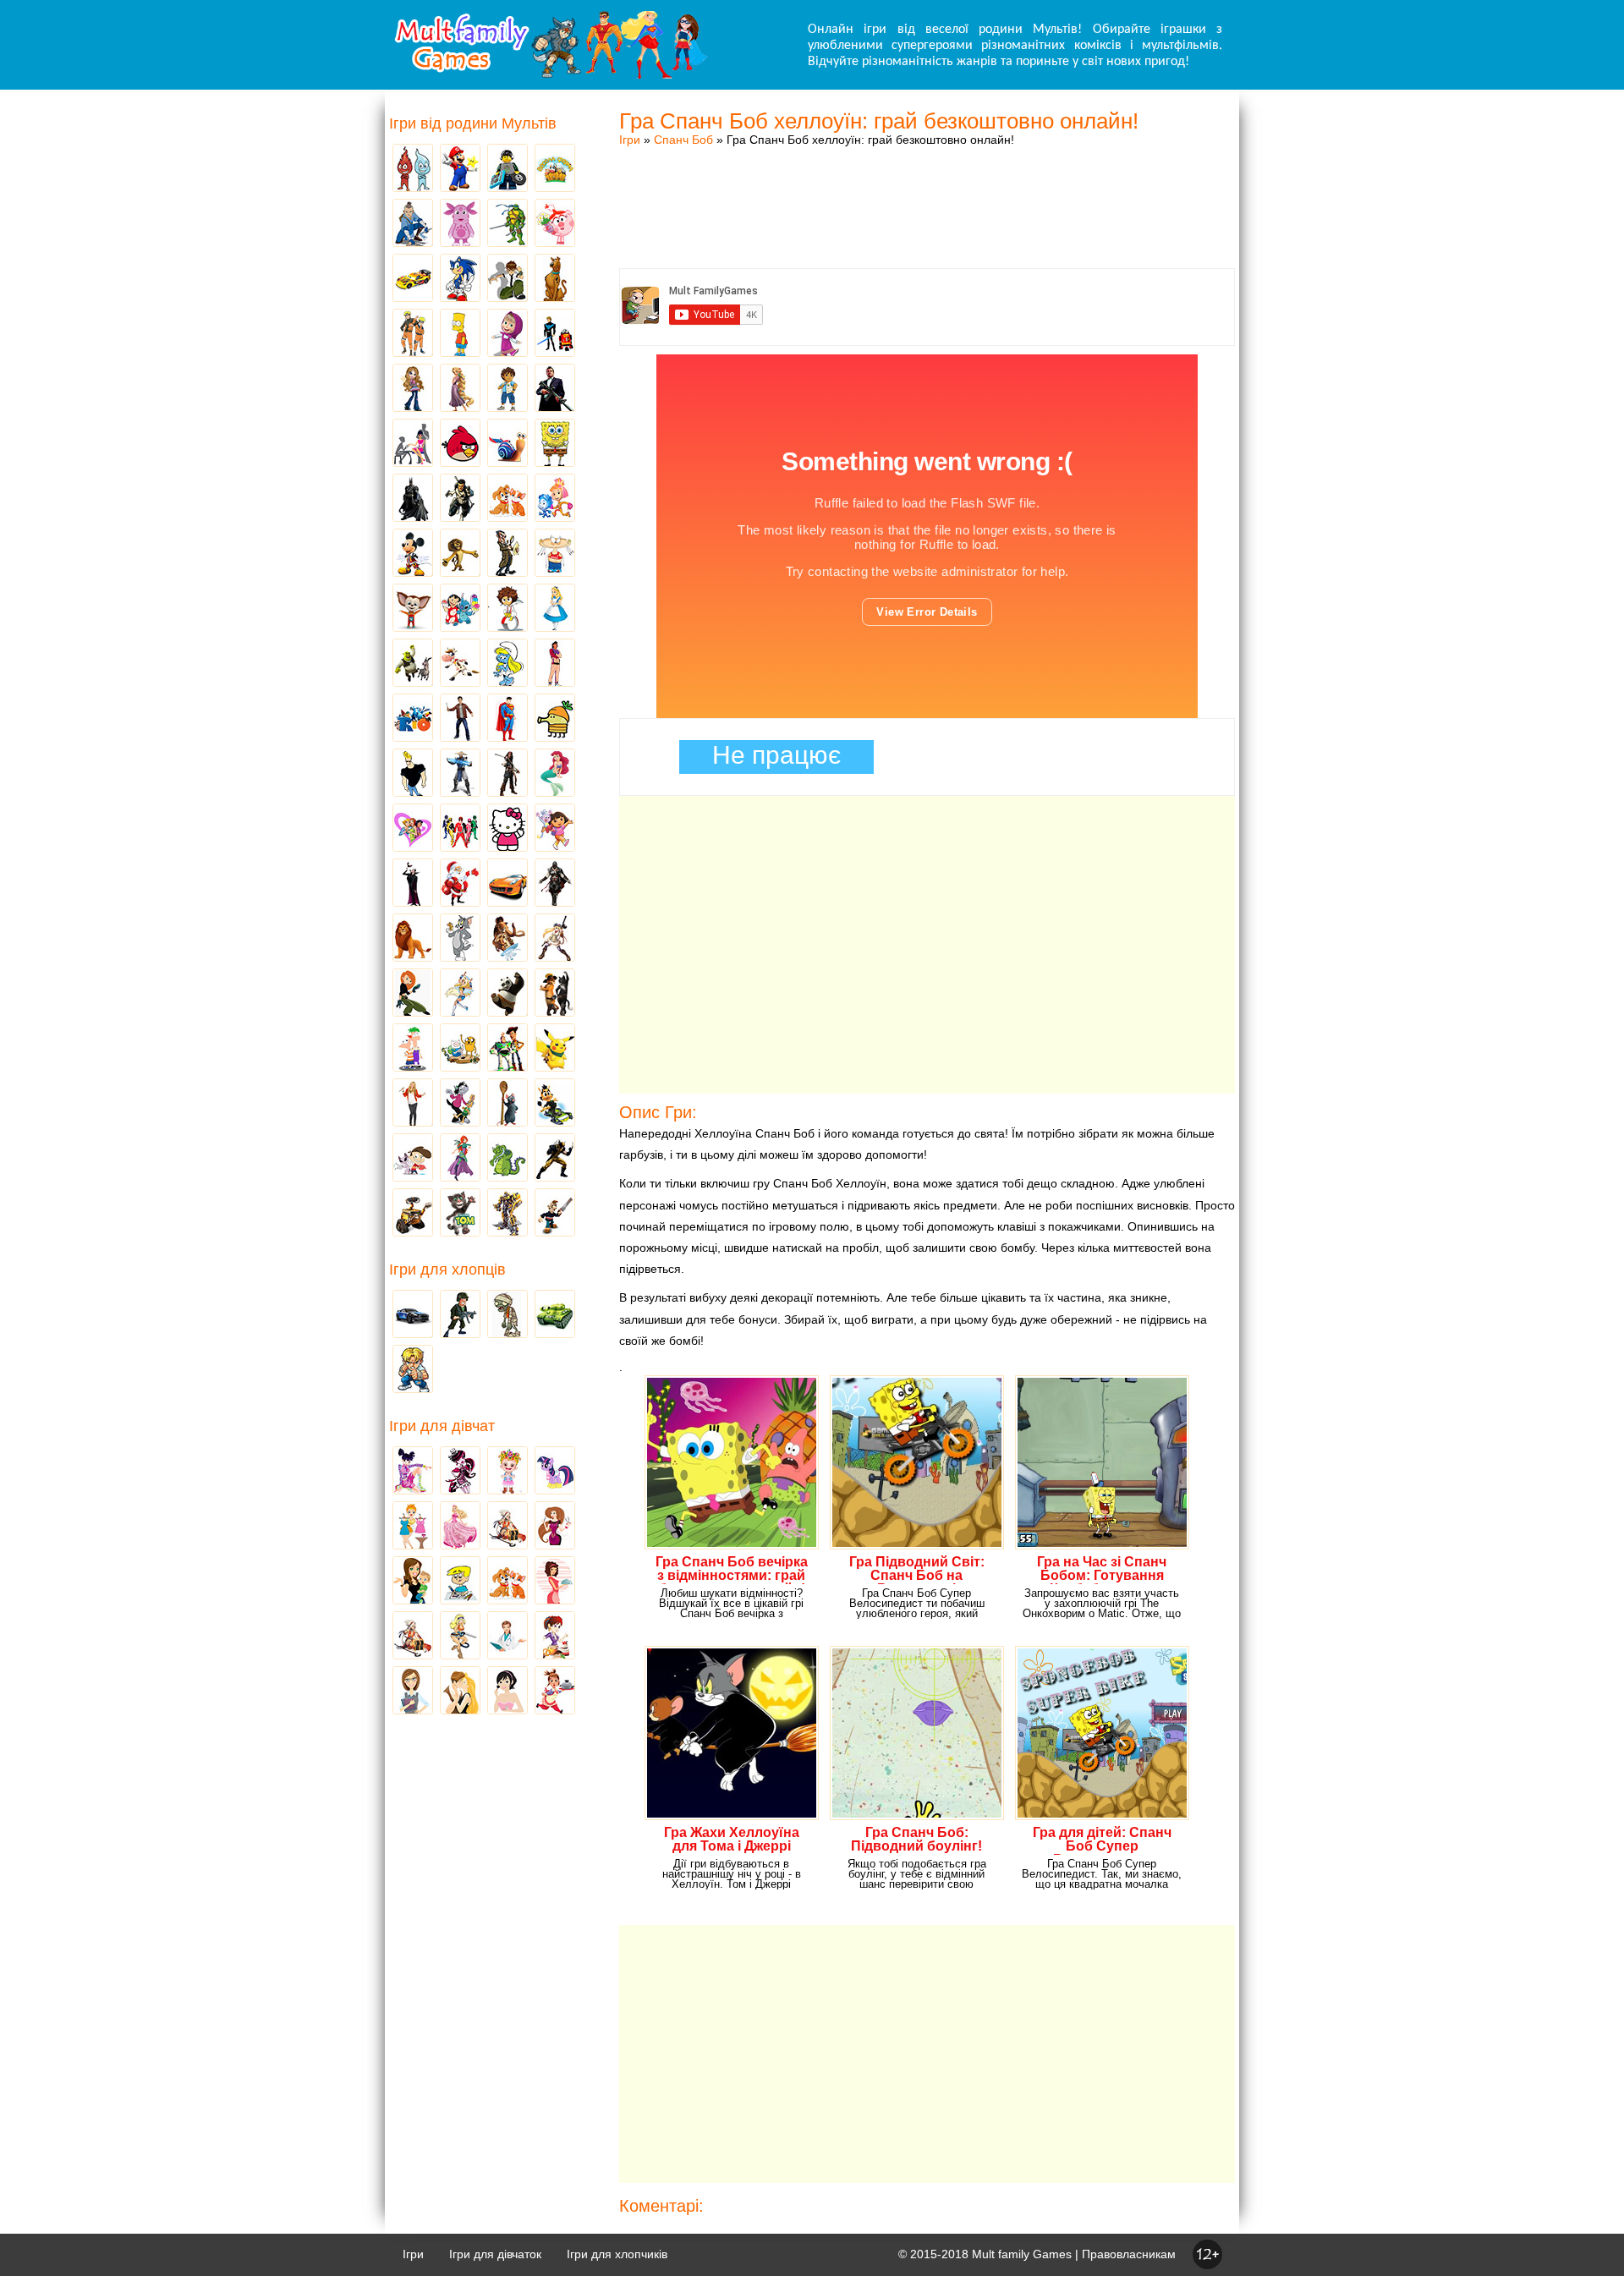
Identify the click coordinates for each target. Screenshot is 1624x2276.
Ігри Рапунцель (460, 389)
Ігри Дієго (507, 389)
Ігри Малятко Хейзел (507, 1472)
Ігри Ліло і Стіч (460, 609)
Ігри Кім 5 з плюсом (413, 994)
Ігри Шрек (413, 664)
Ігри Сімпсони (460, 334)
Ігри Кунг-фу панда (507, 994)
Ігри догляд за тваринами (507, 499)
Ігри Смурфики (507, 664)
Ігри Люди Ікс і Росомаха (555, 1159)
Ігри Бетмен (413, 499)
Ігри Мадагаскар (460, 554)
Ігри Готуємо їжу (555, 1692)
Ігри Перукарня (555, 1527)
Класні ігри (460, 499)
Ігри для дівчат (442, 1426)
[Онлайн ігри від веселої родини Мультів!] (550, 74)
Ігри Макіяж (507, 1692)
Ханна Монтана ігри (413, 1104)
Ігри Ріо (413, 719)
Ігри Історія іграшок (507, 1049)
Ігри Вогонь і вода (413, 169)
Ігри (630, 140)
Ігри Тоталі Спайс (413, 829)
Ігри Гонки (413, 1315)
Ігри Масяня (555, 554)
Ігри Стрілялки (460, 1315)
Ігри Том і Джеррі (460, 939)
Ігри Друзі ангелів (460, 994)
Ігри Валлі (413, 1214)
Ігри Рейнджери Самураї (460, 829)
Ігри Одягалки (413, 1527)
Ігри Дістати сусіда (555, 1214)
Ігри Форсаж (507, 884)
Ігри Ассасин (555, 884)
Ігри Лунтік (460, 224)
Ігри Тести (413, 1692)
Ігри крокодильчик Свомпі (507, 1159)
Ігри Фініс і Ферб (413, 1049)
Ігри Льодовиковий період (507, 939)
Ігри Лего (507, 169)
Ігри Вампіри (413, 884)
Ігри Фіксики (555, 499)
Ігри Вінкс (413, 1472)
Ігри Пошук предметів (507, 554)
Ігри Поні (555, 1472)
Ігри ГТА (555, 389)
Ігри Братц (413, 389)
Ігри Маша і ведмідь (507, 334)
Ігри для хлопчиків (617, 2254)
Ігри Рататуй (507, 1104)
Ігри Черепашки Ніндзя (507, 224)
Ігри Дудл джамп (555, 719)
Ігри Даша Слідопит (555, 829)
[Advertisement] (927, 190)
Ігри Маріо (460, 169)
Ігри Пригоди (413, 1637)
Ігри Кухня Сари (555, 1637)
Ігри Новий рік (460, 884)
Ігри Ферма (555, 169)
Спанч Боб (683, 140)
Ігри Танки (555, 1315)
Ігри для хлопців (447, 1270)
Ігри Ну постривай (460, 1104)
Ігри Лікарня (507, 1637)
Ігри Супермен (507, 719)
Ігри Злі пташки (460, 444)
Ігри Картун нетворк (413, 774)
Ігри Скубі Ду (555, 279)
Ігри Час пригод (460, 1049)
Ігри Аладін (555, 664)
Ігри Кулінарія (555, 1582)
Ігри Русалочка (555, 774)
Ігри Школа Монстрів (460, 1472)
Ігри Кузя (555, 1104)
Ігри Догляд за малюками (413, 1582)
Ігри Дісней (555, 609)
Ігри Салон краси (413, 444)
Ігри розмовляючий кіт (460, 1214)
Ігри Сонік (460, 279)
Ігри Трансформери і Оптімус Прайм (507, 1214)
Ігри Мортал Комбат (460, 774)
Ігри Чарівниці (460, 1159)
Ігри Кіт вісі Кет (413, 1159)
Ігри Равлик (507, 444)
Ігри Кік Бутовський (507, 609)
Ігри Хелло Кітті (507, 829)
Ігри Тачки (413, 279)
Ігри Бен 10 (507, 279)
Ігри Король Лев (413, 939)
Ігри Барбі (460, 1527)
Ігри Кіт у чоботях (555, 994)
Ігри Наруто (413, 334)
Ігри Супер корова (460, 664)
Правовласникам (1129, 2254)
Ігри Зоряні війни (555, 334)
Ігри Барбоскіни (413, 609)
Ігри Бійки (413, 1370)
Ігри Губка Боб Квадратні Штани (555, 444)
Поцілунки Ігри (460, 1692)
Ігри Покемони (555, 1049)
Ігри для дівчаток (495, 2254)
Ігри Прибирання (460, 1637)
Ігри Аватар (413, 224)
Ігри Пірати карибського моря (507, 774)
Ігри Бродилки (507, 1527)
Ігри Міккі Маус (413, 554)
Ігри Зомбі (507, 1315)
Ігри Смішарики (555, 224)
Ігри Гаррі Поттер (460, 719)
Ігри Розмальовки (460, 1582)
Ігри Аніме (555, 939)
